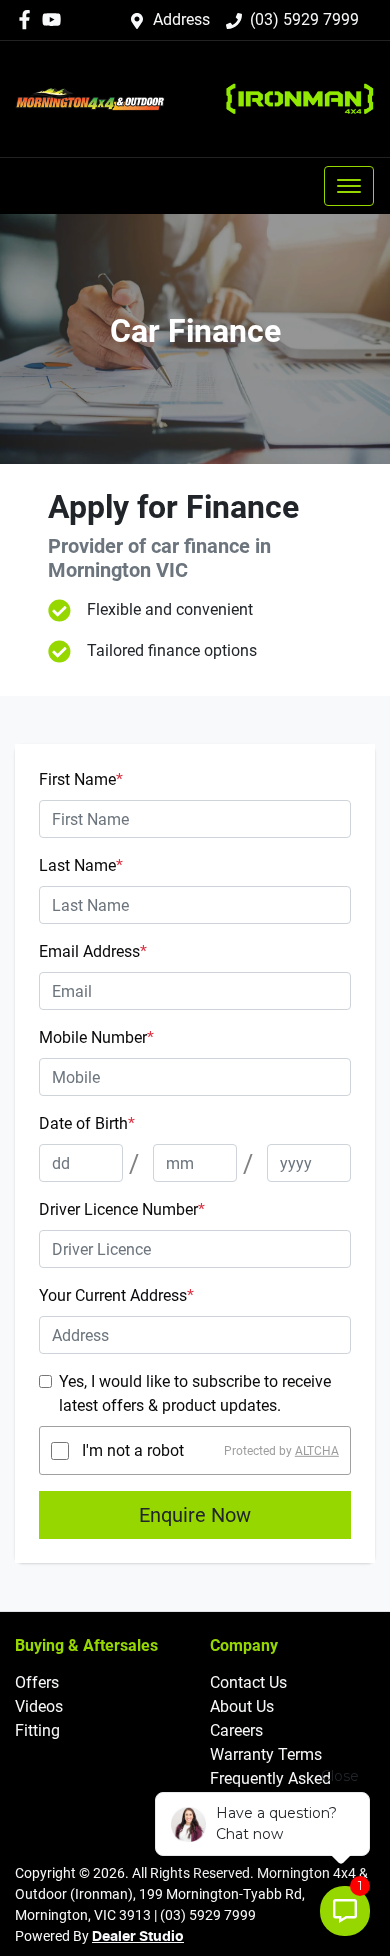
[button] (349, 186)
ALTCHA (317, 1451)
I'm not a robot (133, 1450)
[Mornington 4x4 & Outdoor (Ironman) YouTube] (55, 19)
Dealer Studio (138, 1937)
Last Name (81, 865)
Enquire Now (195, 1515)
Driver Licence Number (122, 1209)
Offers (37, 1682)
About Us (242, 1706)
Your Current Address (116, 1295)
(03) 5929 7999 (304, 19)
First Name (81, 779)
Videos (39, 1706)
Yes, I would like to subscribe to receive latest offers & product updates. (195, 1393)
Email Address (93, 951)
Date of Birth (87, 1123)
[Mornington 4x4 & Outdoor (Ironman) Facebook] (28, 19)
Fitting (37, 1730)
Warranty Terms (266, 1754)
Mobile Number (96, 1037)
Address (181, 19)
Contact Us (248, 1682)
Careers (236, 1730)
